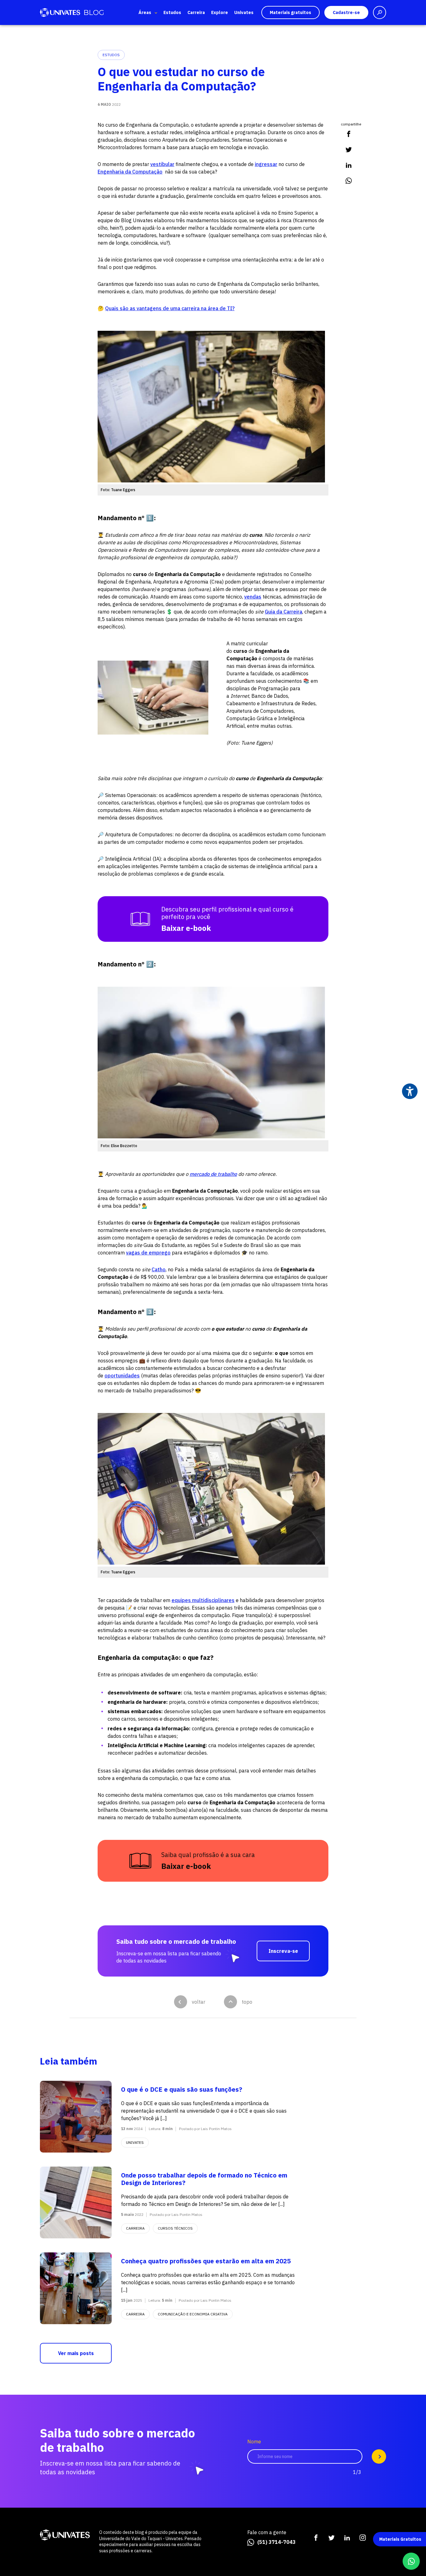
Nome (254, 2442)
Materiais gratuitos (290, 12)
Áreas (145, 12)
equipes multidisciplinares (203, 1600)
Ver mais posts (76, 2353)
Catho (159, 1269)
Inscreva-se (283, 1951)
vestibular (162, 164)
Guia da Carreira (283, 612)
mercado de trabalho (213, 1174)
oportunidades (122, 1376)
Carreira (196, 12)
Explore (220, 12)
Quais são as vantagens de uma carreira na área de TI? (170, 308)
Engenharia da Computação (130, 172)
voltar (198, 2002)
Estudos (172, 12)
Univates (244, 12)
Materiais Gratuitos (400, 2539)
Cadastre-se (346, 12)
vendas (253, 597)
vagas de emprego (148, 1253)
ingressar (266, 164)
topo (247, 2002)
